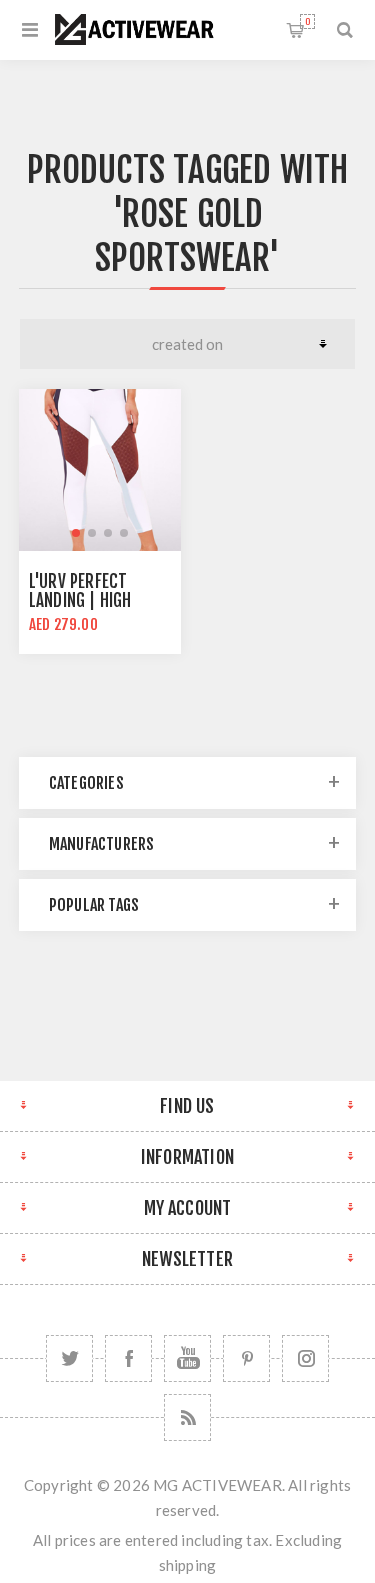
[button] (76, 533)
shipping (188, 1565)
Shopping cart (307, 21)
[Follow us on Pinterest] (246, 1358)
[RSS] (187, 1417)
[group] (100, 470)
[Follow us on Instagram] (305, 1358)
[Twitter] (69, 1358)
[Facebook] (128, 1358)
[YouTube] (187, 1358)
